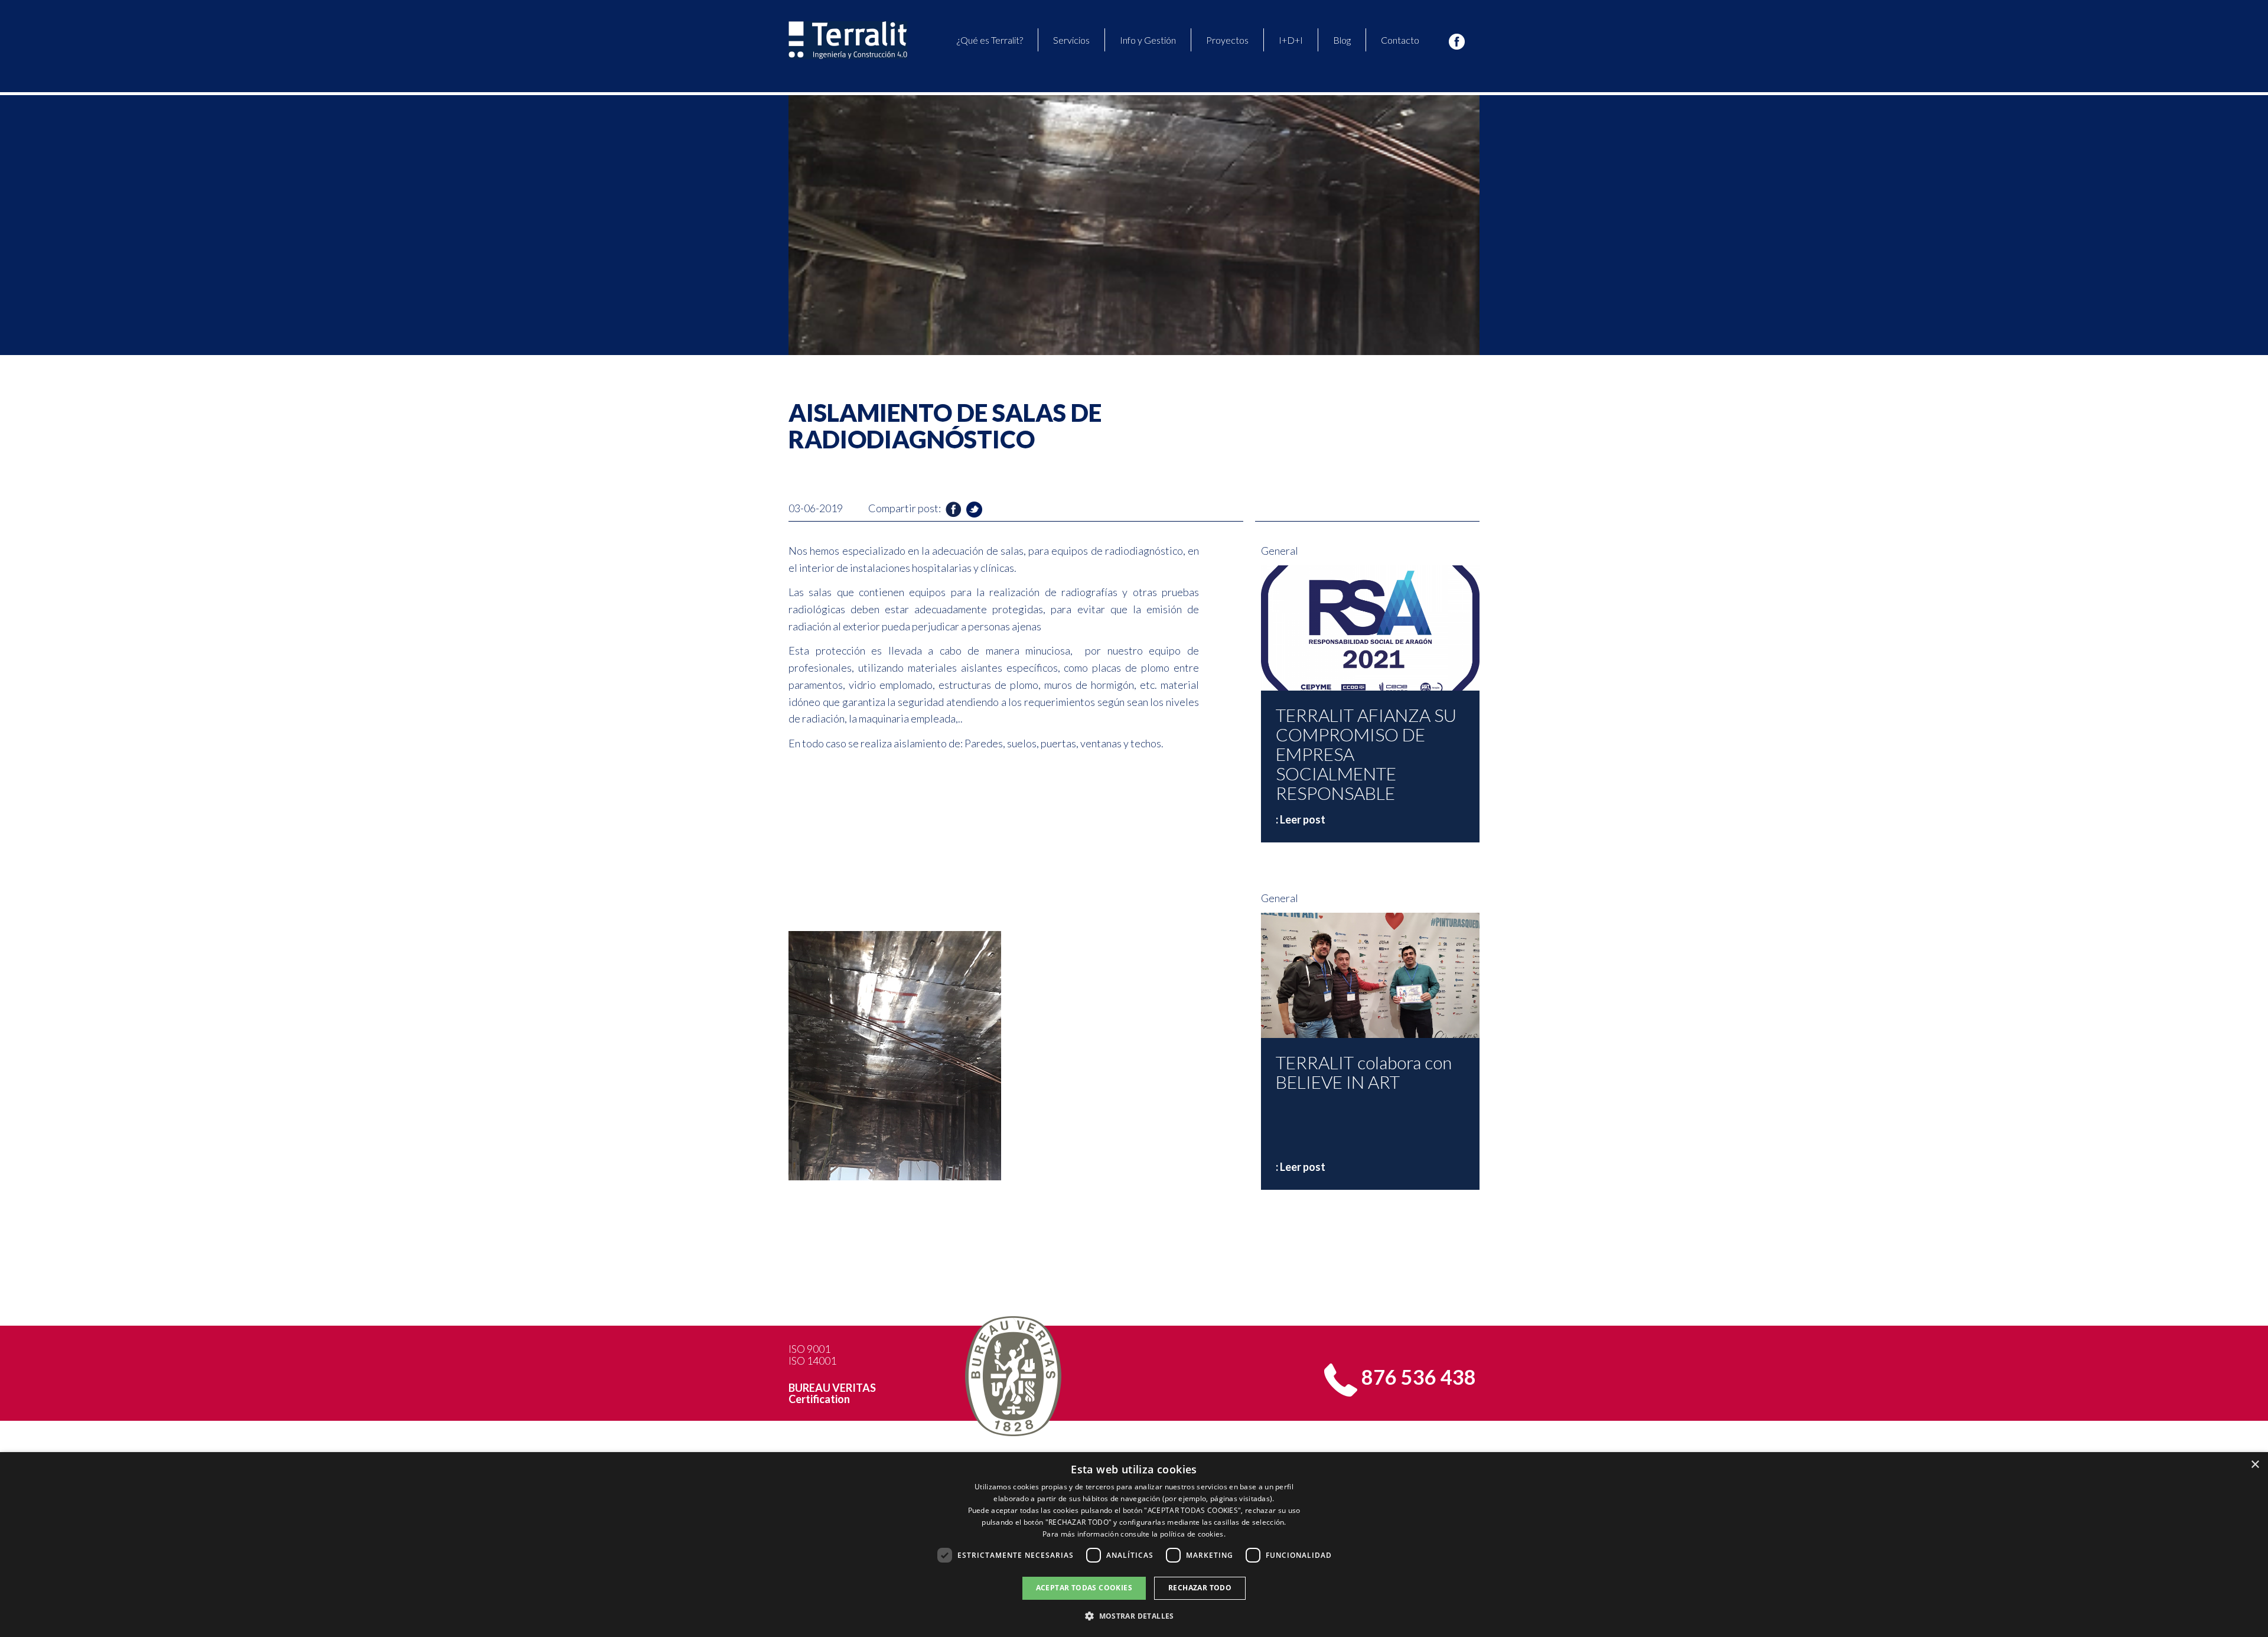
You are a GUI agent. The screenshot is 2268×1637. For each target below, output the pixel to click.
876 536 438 (1419, 1377)
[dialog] (1134, 1545)
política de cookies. (1193, 1534)
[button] (1134, 1616)
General (1280, 551)
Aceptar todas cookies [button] (1084, 1588)
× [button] (2255, 1465)
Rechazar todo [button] (1200, 1588)
